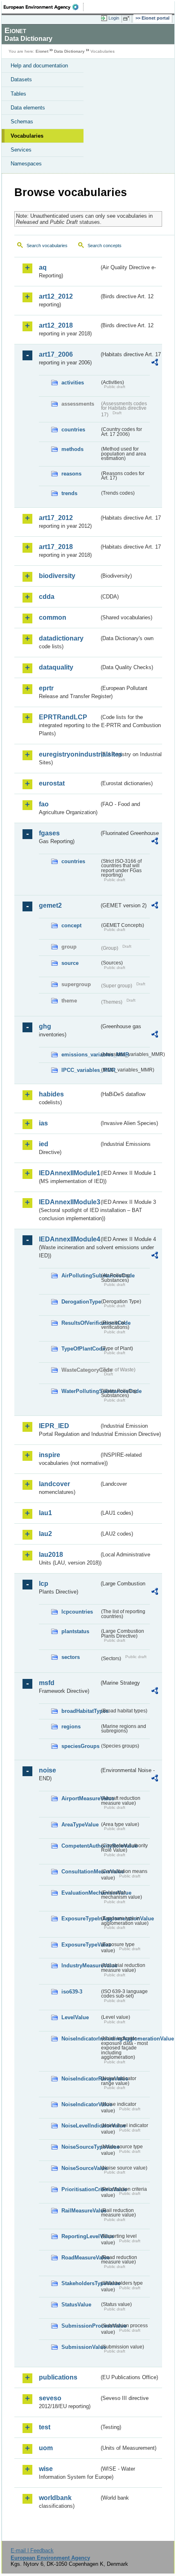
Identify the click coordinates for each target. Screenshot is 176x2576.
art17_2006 (56, 354)
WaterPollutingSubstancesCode (80, 1391)
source (70, 963)
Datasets (21, 79)
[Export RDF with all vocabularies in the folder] (155, 363)
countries (73, 430)
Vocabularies (27, 136)
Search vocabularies (47, 246)
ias (43, 1123)
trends (69, 493)
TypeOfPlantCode (80, 1349)
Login (114, 18)
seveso (50, 2398)
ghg (45, 1026)
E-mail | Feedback (32, 2550)
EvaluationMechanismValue (80, 1893)
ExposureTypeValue (80, 1945)
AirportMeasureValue (80, 1798)
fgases (49, 833)
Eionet (42, 51)
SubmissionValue (80, 2347)
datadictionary (61, 638)
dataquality (56, 667)
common (53, 617)
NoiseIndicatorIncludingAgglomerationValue (80, 2039)
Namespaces (26, 164)
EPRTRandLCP (63, 717)
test (45, 2427)
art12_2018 (56, 325)
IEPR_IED (54, 1426)
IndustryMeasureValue (80, 1965)
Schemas (22, 122)
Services (21, 150)
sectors (71, 1657)
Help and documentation (39, 66)
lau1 (45, 1513)
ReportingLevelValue (80, 2236)
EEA (44, 7)
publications (58, 2377)
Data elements (28, 108)
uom (46, 2448)
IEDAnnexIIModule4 (69, 1239)
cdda (47, 597)
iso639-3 (72, 1992)
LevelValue (75, 2017)
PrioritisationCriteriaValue (80, 2189)
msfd (47, 1683)
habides (51, 1094)
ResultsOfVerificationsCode (80, 1323)
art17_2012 (56, 518)
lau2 (45, 1534)
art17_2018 (56, 547)
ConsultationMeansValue (80, 1872)
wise (46, 2469)
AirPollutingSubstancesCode (80, 1276)
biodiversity (57, 576)
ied (44, 1144)
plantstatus (75, 1631)
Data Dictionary (69, 51)
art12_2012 (56, 296)
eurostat (52, 783)
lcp (44, 1584)
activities (73, 383)
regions (71, 1727)
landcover (54, 1484)
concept (71, 925)
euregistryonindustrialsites (69, 754)
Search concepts (105, 246)
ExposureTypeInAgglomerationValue (80, 1919)
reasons (71, 474)
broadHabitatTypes (80, 1711)
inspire (50, 1455)
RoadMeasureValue (80, 2258)
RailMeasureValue (80, 2211)
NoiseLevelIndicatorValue (80, 2126)
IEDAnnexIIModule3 (69, 1202)
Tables (18, 94)
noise (47, 1770)
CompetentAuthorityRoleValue (80, 1846)
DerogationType (80, 1302)
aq (43, 267)
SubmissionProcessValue (80, 2326)
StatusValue (76, 2305)
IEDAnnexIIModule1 (69, 1173)
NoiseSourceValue (80, 2168)
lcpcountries (77, 1612)
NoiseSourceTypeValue (80, 2147)
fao (44, 804)
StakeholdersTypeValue (80, 2283)
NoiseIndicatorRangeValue (80, 2079)
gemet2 (50, 905)
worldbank (55, 2498)
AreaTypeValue (80, 1825)
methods (72, 449)
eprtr (46, 688)
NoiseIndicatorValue (80, 2104)
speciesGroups (80, 1746)
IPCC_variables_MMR (80, 1070)
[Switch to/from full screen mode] (128, 18)
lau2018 (51, 1555)
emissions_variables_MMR (80, 1055)
